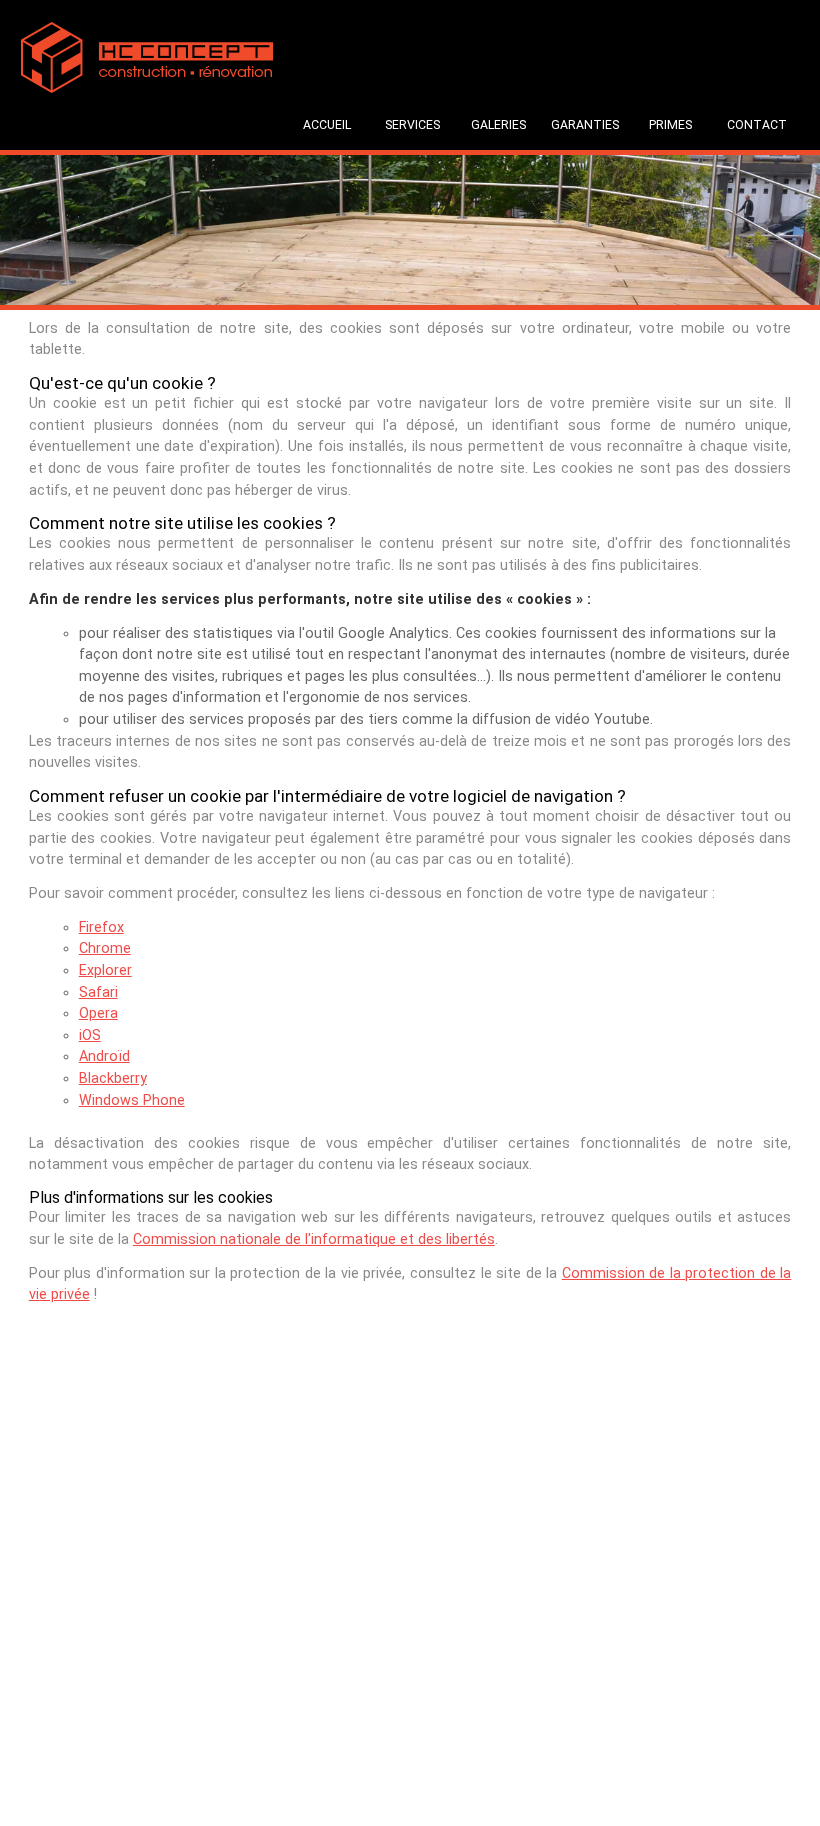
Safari (98, 992)
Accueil (327, 125)
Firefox (101, 927)
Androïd (104, 1056)
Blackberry (113, 1078)
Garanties (585, 125)
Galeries (498, 125)
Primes (670, 125)
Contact (757, 125)
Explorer (105, 970)
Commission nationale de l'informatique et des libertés (314, 1239)
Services (412, 125)
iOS (90, 1035)
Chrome (105, 948)
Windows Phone (132, 1100)
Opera (98, 1013)
